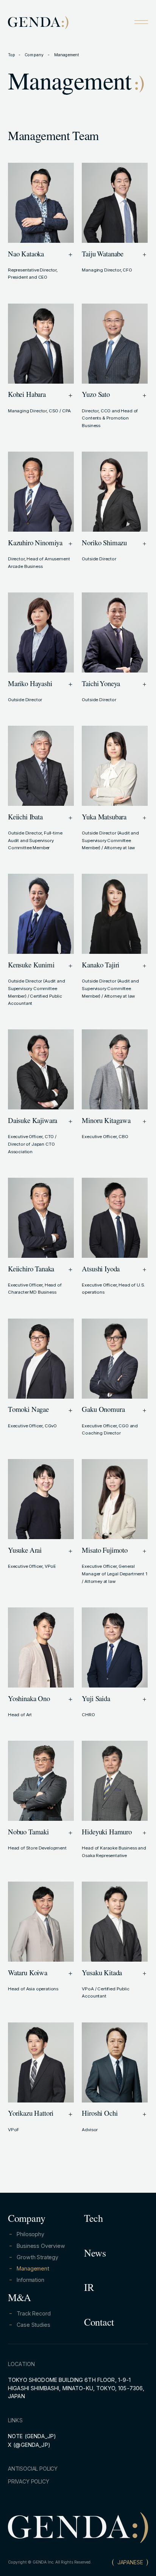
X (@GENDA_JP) (29, 2445)
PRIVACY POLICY (29, 2481)
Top (12, 55)
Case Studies (33, 2325)
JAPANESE (130, 2562)
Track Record (34, 2313)
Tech (94, 2220)
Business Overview (41, 2246)
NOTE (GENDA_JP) (32, 2436)
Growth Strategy (37, 2257)
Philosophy (30, 2234)
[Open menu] (141, 22)
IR (89, 2289)
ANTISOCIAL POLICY (33, 2469)
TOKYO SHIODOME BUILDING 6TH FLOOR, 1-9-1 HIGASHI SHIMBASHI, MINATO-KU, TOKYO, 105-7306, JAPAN (76, 2388)
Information (30, 2280)
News (95, 2255)
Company (35, 55)
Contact (99, 2324)
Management (33, 2268)
